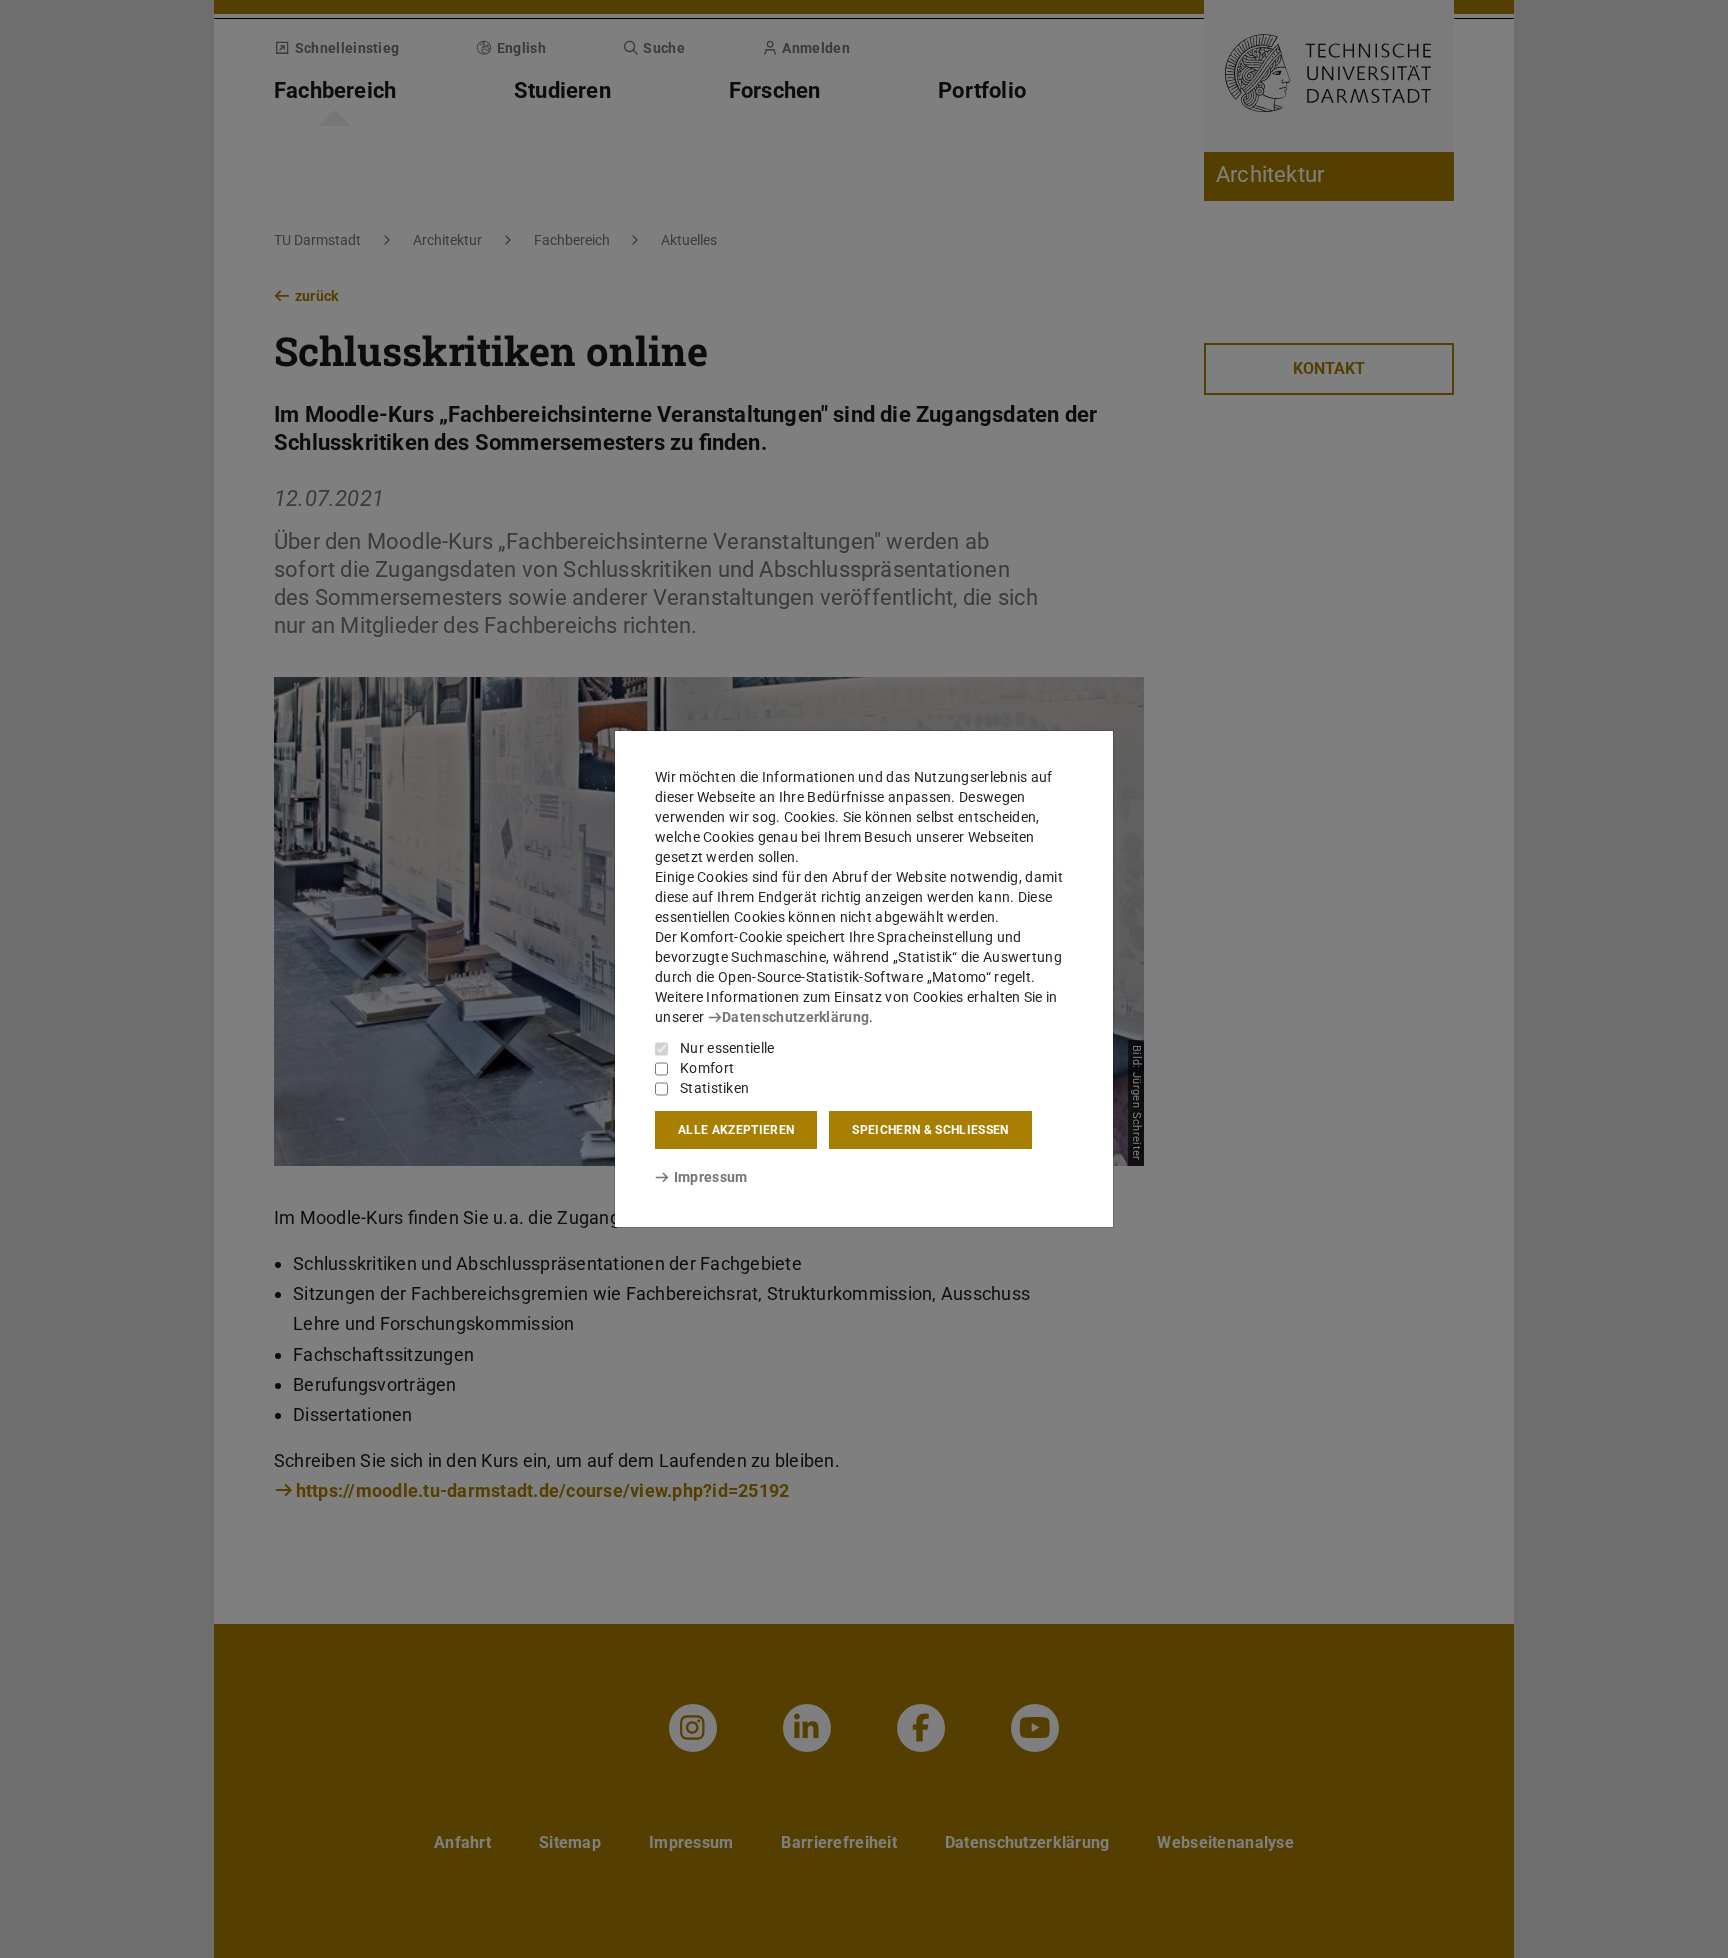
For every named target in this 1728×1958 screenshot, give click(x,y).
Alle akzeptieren (736, 1130)
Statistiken (714, 1088)
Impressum (710, 1177)
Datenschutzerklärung (795, 1017)
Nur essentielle (727, 1048)
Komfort (707, 1068)
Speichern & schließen (930, 1130)
